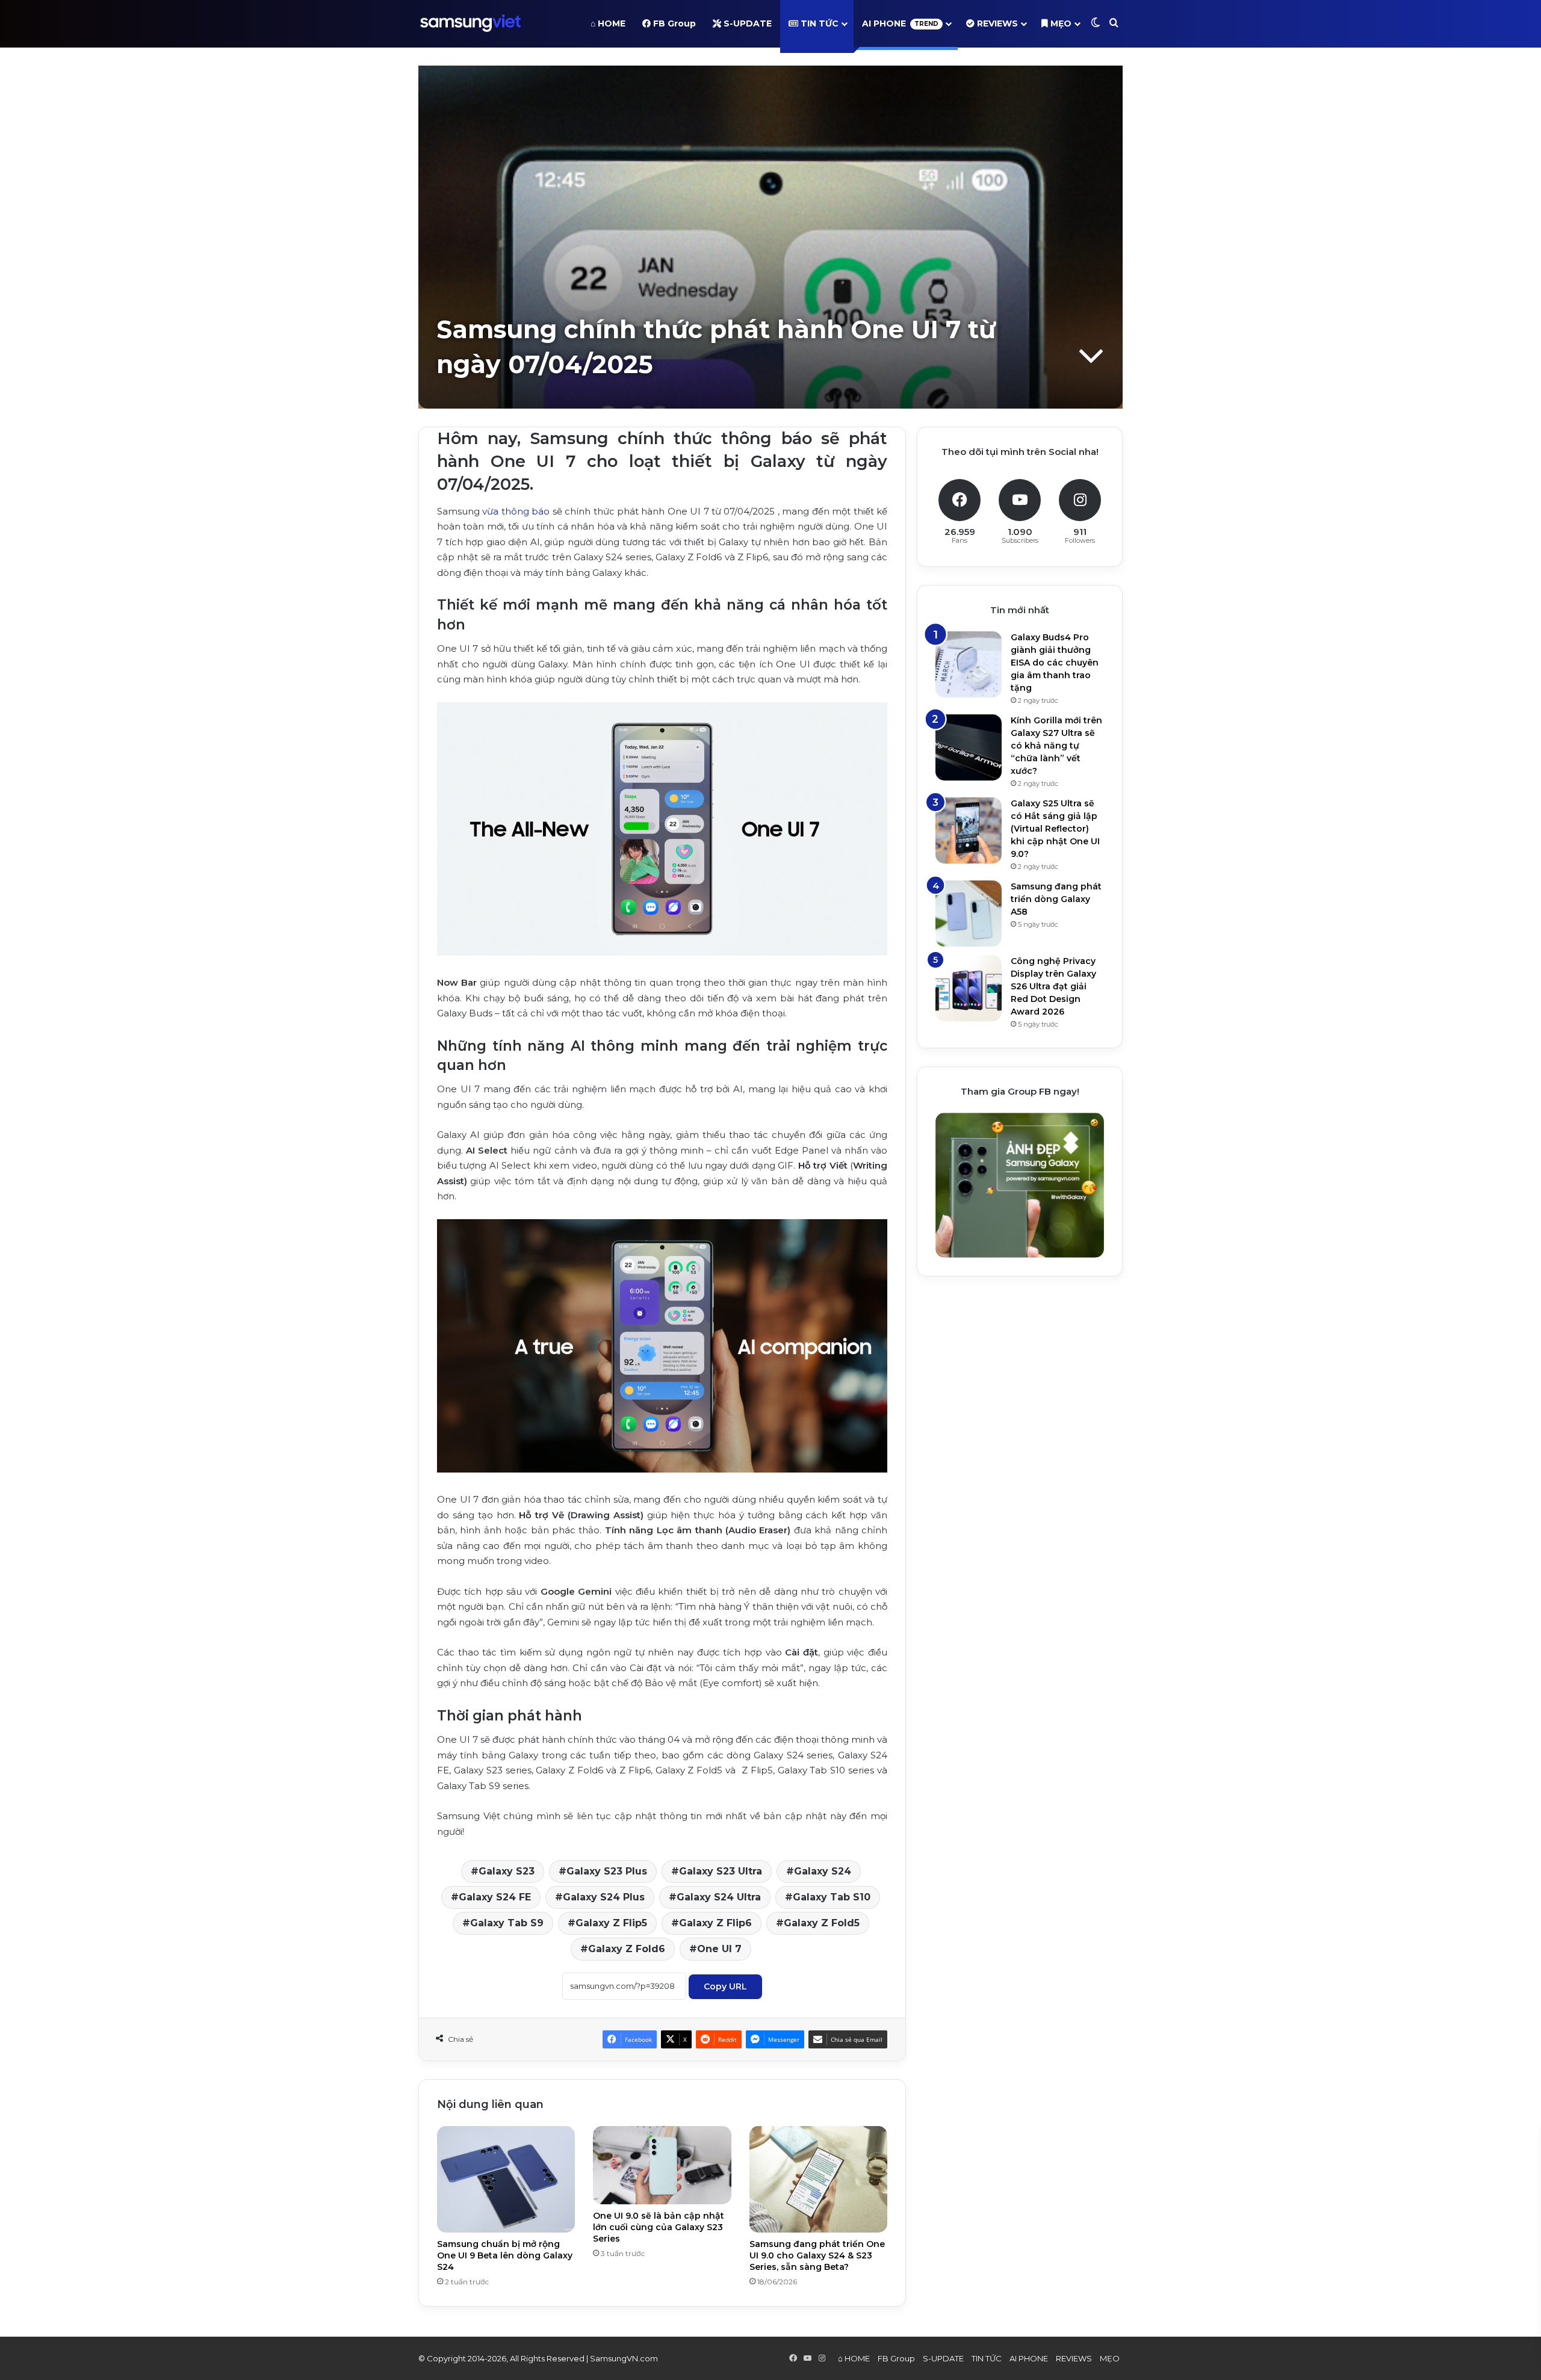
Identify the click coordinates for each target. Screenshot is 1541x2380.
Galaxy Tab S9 (507, 1923)
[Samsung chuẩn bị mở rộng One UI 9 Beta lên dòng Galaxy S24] (506, 2179)
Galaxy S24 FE (495, 1897)
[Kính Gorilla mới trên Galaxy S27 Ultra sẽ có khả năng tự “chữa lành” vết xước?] (969, 747)
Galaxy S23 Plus (607, 1871)
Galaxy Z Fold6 (627, 1949)
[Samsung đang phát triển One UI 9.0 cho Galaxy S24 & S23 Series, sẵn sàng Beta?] (818, 2179)
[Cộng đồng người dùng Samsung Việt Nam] (470, 23)
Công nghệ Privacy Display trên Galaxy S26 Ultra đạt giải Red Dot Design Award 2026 (1053, 986)
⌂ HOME (608, 23)
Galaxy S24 (823, 1871)
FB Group (673, 23)
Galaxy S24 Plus (604, 1897)
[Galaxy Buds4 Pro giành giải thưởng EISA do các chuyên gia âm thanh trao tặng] (969, 664)
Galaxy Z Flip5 (611, 1923)
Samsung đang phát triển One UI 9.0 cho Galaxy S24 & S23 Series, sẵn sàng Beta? (817, 2255)
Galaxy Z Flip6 (715, 1923)
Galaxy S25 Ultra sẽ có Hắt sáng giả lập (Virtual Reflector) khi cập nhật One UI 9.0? (1055, 829)
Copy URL (725, 1986)
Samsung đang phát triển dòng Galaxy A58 (1056, 899)
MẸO (1060, 23)
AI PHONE (900, 23)
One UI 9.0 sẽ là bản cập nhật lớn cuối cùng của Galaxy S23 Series (659, 2227)
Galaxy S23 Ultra (721, 1871)
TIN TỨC (818, 23)
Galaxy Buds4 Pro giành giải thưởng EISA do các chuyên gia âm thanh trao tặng (1055, 663)
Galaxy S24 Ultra (719, 1897)
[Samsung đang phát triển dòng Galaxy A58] (969, 913)
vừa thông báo (516, 511)
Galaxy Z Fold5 (822, 1923)
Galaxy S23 (507, 1871)
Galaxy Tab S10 (832, 1897)
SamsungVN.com (624, 2358)
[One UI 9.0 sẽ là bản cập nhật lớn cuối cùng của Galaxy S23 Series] (662, 2165)
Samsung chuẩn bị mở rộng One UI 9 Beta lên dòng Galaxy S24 (505, 2255)
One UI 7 (719, 1949)
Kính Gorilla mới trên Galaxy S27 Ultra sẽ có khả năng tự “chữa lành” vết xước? (1056, 746)
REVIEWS (996, 23)
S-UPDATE (746, 23)
